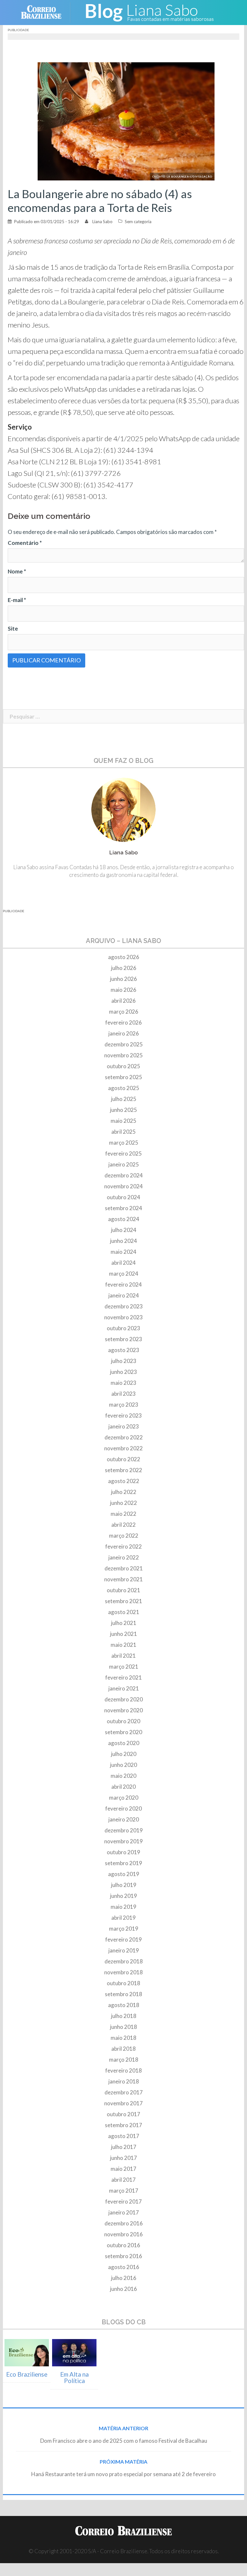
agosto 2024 (124, 1219)
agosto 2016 (124, 2267)
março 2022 (124, 1536)
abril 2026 (123, 1001)
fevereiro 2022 (123, 1546)
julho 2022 (124, 1492)
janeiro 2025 (124, 1164)
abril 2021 (123, 1656)
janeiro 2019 (124, 1950)
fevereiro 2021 (123, 1677)
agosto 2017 (124, 2136)
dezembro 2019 (124, 1830)
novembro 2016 (123, 2234)
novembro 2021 (123, 1579)
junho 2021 (123, 1634)
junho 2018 (123, 2027)
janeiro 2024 (124, 1295)
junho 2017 (123, 2158)
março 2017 (124, 2191)
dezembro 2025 (124, 1044)
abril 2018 (123, 2049)
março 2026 (124, 1012)
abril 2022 (123, 1525)
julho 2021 (124, 1623)
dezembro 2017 (124, 2092)
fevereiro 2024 (123, 1284)
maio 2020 (123, 1776)
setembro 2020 (123, 1732)
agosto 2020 (124, 1743)
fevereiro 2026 (123, 1022)
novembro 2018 (123, 1972)
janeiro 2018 (124, 2081)
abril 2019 (123, 1918)
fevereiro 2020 (123, 1808)
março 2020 (124, 1798)
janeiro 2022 (124, 1557)
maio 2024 (123, 1252)
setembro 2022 (123, 1470)
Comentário (25, 543)
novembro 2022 (123, 1448)
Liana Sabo (102, 222)
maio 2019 (123, 1907)
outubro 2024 (123, 1197)
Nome (17, 571)
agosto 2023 (124, 1350)
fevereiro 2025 (123, 1153)
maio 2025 (123, 1121)
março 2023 (124, 1405)
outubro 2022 (123, 1459)
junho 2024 (123, 1241)
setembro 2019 (123, 1863)
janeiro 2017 (124, 2212)
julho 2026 (124, 968)
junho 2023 (123, 1372)
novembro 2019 (123, 1841)
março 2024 (124, 1274)
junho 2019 (123, 1896)
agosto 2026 (124, 957)
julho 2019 (124, 1885)
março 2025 (124, 1143)
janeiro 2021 (124, 1688)
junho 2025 (123, 1110)
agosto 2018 (124, 2005)
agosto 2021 (124, 1612)
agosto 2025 (124, 1088)
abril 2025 (123, 1132)
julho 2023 (124, 1361)
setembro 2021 (123, 1601)
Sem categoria (138, 222)
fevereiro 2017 (123, 2201)
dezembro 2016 (124, 2223)
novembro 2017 (123, 2103)
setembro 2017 (123, 2125)
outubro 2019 (123, 1852)
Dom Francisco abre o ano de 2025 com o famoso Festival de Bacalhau (124, 2441)
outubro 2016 (123, 2245)
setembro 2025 (123, 1077)
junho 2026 (123, 979)
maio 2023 (123, 1383)
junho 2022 (123, 1503)
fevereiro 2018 (123, 2070)
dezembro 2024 (124, 1175)
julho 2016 (124, 2278)
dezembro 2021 (124, 1568)
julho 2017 (124, 2147)
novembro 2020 (123, 1710)
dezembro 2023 (124, 1306)
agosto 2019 (124, 1874)
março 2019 (124, 1929)
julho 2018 (124, 2016)
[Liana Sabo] (149, 12)
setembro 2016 (123, 2256)
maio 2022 (123, 1514)
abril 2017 (123, 2180)
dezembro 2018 (124, 1961)
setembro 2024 (123, 1208)
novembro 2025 (123, 1055)
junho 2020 (123, 1765)
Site (13, 629)
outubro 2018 (123, 1983)
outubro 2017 (123, 2114)
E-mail (17, 600)
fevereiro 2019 (123, 1939)
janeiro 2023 (124, 1426)
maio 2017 (123, 2169)
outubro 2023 (123, 1328)
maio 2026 (123, 990)
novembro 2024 (123, 1186)
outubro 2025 (123, 1066)
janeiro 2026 (124, 1033)
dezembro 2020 (124, 1699)
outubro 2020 (123, 1721)
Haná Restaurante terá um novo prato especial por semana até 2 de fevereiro (123, 2474)
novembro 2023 (123, 1317)
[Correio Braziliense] (46, 12)
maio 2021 (123, 1645)
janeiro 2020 (124, 1819)
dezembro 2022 (124, 1437)
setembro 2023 (123, 1339)
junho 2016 (123, 2289)
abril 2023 (123, 1394)
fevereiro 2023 (123, 1415)
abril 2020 (123, 1787)
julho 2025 (124, 1099)
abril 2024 (123, 1263)
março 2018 (124, 2060)
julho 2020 (124, 1754)
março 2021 (124, 1667)
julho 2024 (124, 1230)
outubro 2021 (123, 1590)
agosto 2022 (124, 1481)
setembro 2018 (123, 1994)
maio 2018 (123, 2038)
